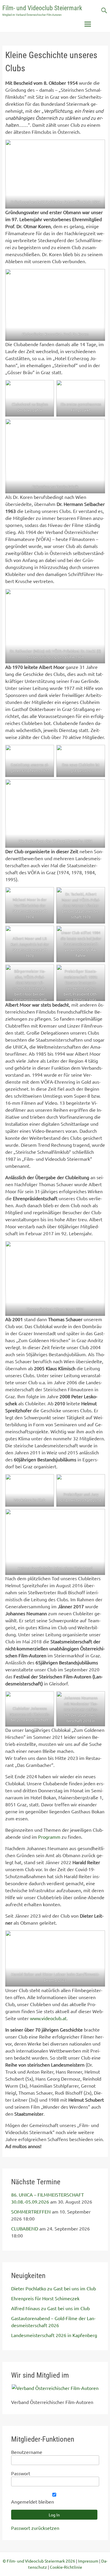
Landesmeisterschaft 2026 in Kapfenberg (54, 2335)
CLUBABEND (25, 2228)
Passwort (21, 2473)
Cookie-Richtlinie (66, 2567)
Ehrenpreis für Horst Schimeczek (45, 2298)
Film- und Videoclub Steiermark (42, 8)
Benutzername (27, 2452)
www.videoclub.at (48, 2018)
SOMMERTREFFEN (31, 2211)
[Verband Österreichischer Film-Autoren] (55, 2388)
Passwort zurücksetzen (35, 2528)
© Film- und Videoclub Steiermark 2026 (39, 2561)
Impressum (88, 2561)
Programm (49, 1837)
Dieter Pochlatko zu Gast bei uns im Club (54, 2288)
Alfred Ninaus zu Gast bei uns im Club (50, 2308)
